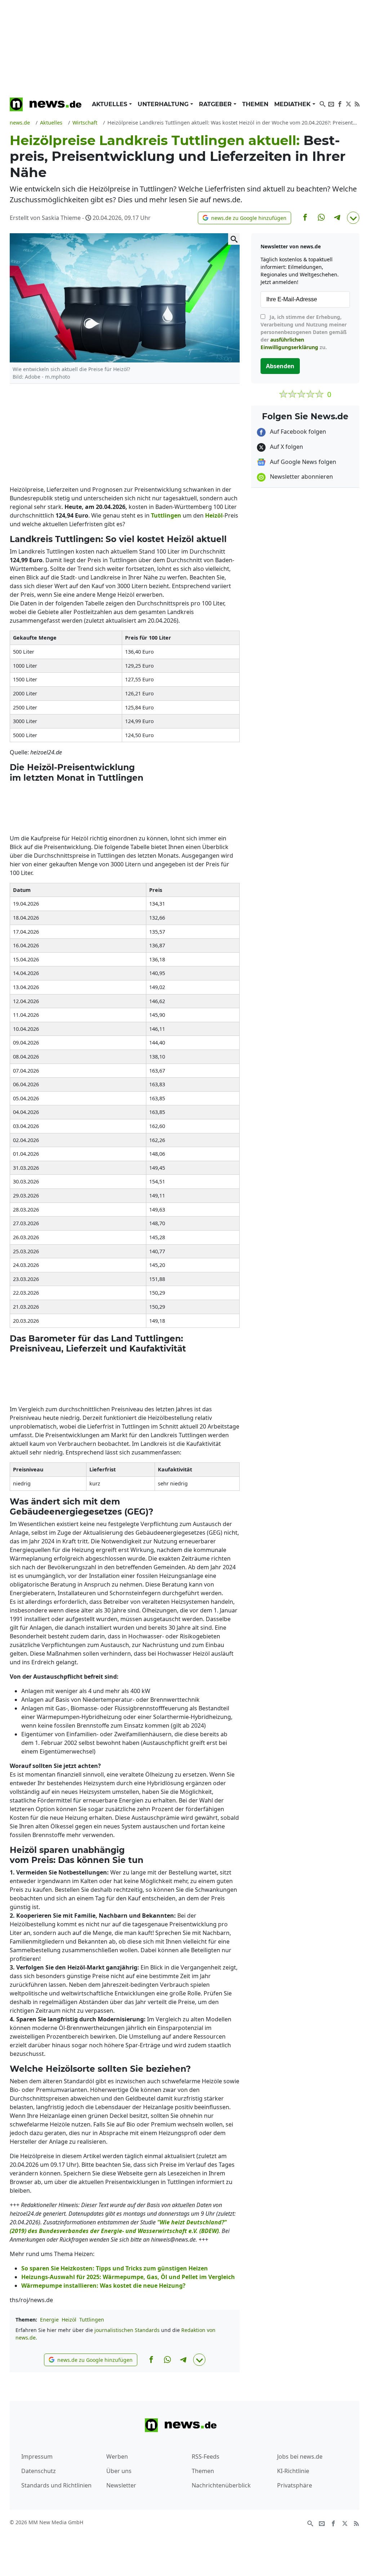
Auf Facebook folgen (297, 432)
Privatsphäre (295, 2485)
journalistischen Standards (127, 2330)
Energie (49, 2320)
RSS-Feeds (206, 2457)
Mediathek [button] (293, 104)
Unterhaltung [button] (164, 104)
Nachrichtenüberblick (221, 2485)
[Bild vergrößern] (234, 239)
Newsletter (121, 2485)
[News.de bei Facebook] (340, 103)
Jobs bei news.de (300, 2457)
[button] (244, 218)
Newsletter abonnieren (301, 477)
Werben (117, 2457)
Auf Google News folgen (302, 462)
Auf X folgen (286, 447)
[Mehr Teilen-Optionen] (353, 218)
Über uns (119, 2471)
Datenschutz (39, 2471)
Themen (255, 104)
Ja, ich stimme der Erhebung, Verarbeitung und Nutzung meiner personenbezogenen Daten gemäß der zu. (304, 332)
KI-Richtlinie (293, 2471)
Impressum (37, 2457)
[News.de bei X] (348, 103)
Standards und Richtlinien (56, 2485)
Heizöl (69, 2320)
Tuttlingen (92, 2320)
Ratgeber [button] (216, 104)
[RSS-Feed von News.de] (357, 103)
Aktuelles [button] (110, 104)
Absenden (280, 366)
